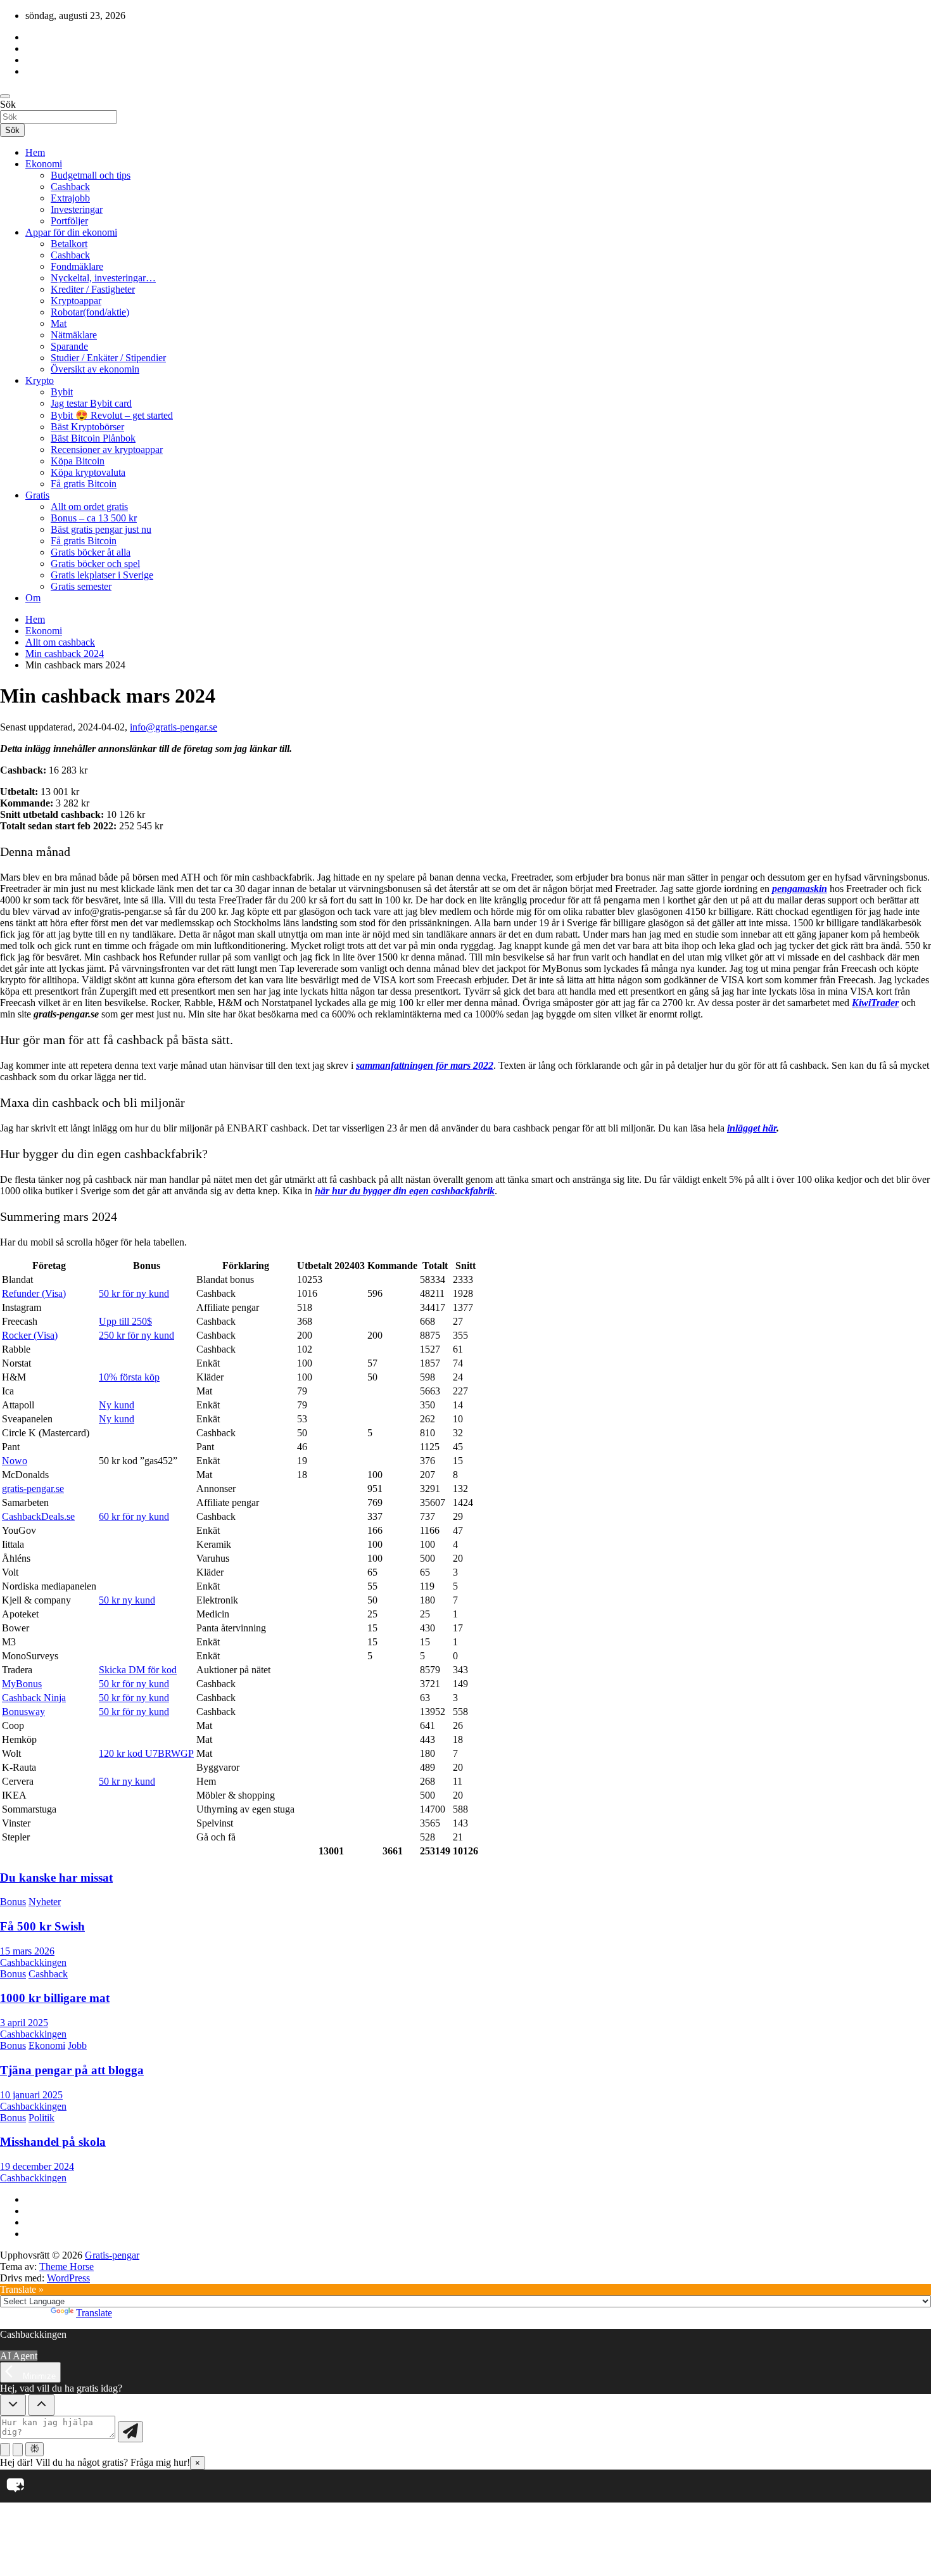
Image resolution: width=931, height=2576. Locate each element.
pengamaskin (800, 889)
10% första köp (129, 1377)
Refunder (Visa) (34, 1293)
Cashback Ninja (34, 1698)
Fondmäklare (77, 266)
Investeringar (77, 209)
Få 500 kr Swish (42, 1926)
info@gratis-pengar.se (174, 727)
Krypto (40, 380)
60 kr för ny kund (134, 1516)
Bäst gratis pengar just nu (101, 529)
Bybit (62, 392)
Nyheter (45, 1902)
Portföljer (69, 221)
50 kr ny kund (127, 1600)
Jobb (77, 2045)
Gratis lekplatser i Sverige (102, 575)
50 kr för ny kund (134, 1293)
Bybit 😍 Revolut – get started (112, 415)
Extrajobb (70, 198)
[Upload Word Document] (18, 2450)
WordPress (68, 2278)
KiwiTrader (875, 1003)
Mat (59, 323)
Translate (94, 2313)
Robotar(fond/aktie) (90, 312)
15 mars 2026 (27, 1951)
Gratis (37, 495)
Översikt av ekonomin (95, 369)
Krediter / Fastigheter (93, 289)
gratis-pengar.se (33, 1489)
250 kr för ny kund (136, 1335)
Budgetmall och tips (91, 175)
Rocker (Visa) (30, 1335)
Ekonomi (44, 164)
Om (33, 598)
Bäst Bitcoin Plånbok (93, 438)
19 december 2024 (37, 2166)
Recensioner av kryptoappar (107, 450)
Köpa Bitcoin (78, 461)
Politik (41, 2118)
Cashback (70, 187)
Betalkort (69, 244)
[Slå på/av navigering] (5, 96)
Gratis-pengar (112, 2255)
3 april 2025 (24, 2023)
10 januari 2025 (31, 2095)
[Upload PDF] (5, 2450)
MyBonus (22, 1684)
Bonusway (23, 1712)
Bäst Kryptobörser (87, 427)
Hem (35, 152)
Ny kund (117, 1405)
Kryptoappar (76, 301)
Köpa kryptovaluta (88, 472)
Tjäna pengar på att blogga (72, 2070)
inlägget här (752, 1128)
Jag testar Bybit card (91, 403)
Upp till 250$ (125, 1321)
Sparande (69, 346)
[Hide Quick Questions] (13, 2405)
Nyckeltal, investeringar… (103, 278)
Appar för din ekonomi (71, 232)
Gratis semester (81, 586)
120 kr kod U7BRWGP (146, 1753)
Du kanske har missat (56, 1878)
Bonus (13, 1902)
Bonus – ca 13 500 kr (94, 518)
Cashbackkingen (33, 1962)
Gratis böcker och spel (95, 564)
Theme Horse (66, 2267)
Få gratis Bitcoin (84, 484)
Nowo (15, 1461)
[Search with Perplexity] (35, 2449)
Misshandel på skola (53, 2142)
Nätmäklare (74, 335)
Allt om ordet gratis (89, 507)
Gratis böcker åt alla (91, 552)
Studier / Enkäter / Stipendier (108, 358)
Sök (8, 104)
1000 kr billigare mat (55, 1998)
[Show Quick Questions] (41, 2405)
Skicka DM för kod (138, 1670)
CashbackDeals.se (38, 1516)
